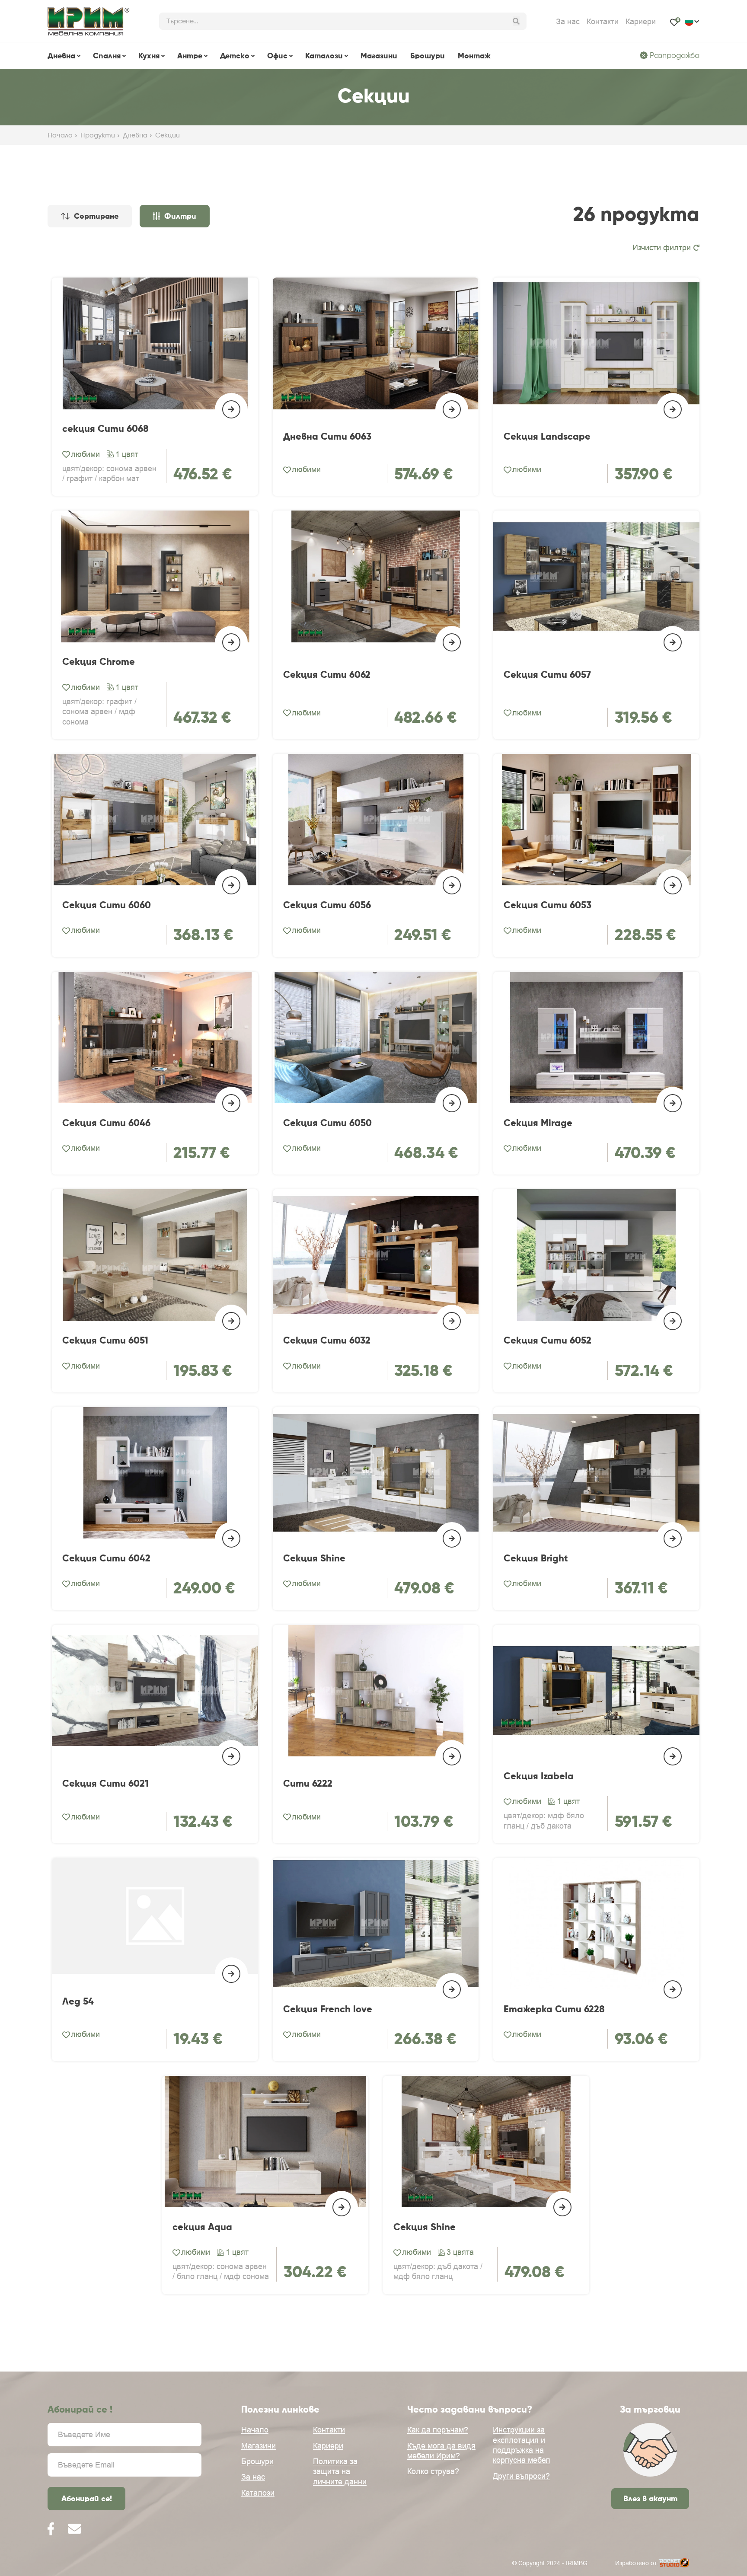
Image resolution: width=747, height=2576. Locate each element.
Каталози (324, 56)
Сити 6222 (308, 1783)
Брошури (428, 56)
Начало (60, 135)
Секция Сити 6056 (327, 905)
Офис (277, 56)
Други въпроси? (521, 2476)
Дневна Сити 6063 (327, 436)
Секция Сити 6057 (547, 675)
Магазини (379, 56)
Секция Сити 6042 (106, 1558)
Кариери (641, 22)
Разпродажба (675, 55)
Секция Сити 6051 (105, 1340)
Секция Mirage (538, 1123)
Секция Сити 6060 (107, 905)
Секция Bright (536, 1558)
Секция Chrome (99, 662)
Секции (168, 135)
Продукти (98, 135)
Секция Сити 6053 (547, 905)
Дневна (61, 56)
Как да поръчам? (438, 2430)
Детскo (235, 56)
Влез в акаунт (650, 2498)
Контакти (603, 22)
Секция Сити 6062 (327, 675)
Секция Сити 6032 (327, 1340)
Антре (190, 56)
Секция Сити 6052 (547, 1340)
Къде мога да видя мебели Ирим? (441, 2451)
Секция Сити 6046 (106, 1123)
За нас (568, 22)
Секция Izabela (539, 1776)
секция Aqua (202, 2227)
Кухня (149, 56)
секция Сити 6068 (105, 429)
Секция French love (328, 2009)
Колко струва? (433, 2471)
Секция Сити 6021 (105, 1783)
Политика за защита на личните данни (340, 2471)
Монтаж (474, 56)
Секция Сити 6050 (327, 1123)
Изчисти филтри (662, 248)
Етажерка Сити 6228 (554, 2009)
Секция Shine (314, 1558)
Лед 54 (78, 2001)
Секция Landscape (547, 436)
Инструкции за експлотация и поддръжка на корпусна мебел (522, 2445)
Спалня (107, 56)
